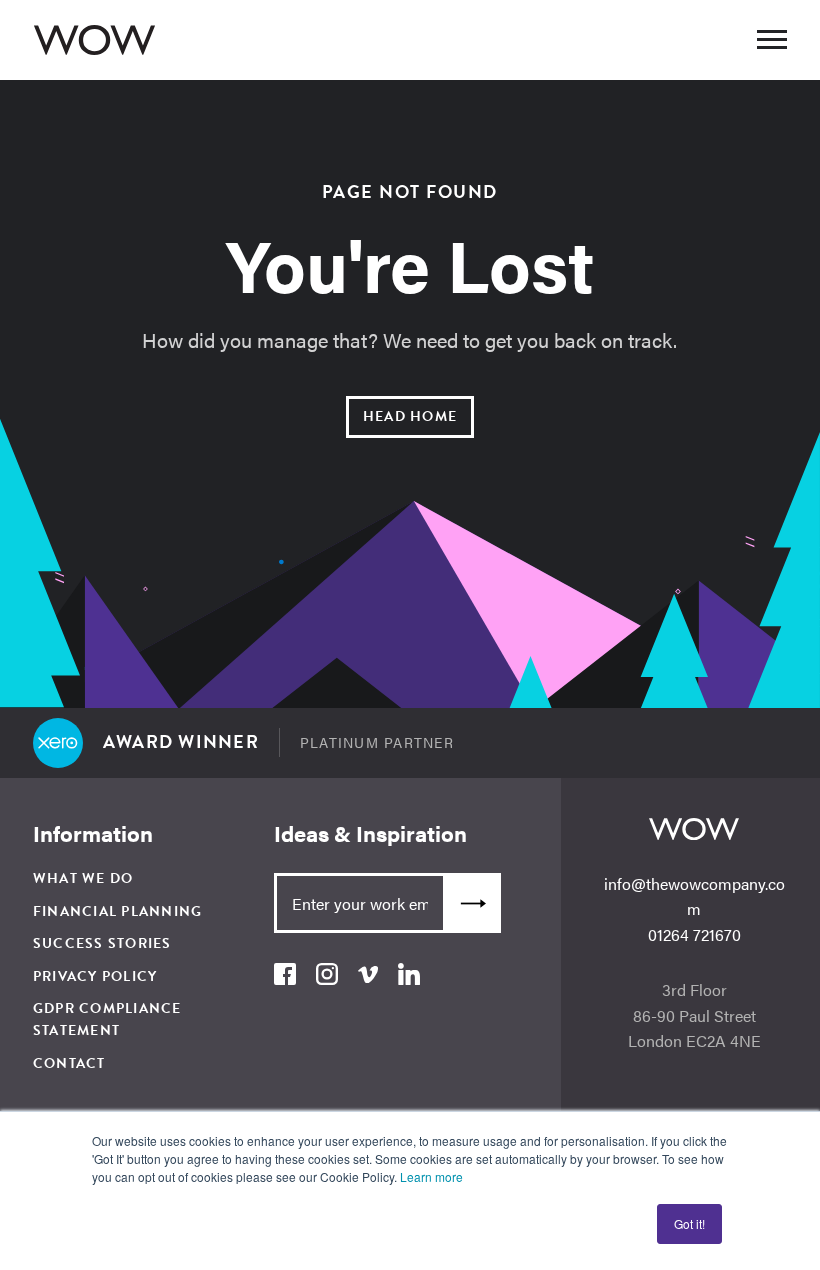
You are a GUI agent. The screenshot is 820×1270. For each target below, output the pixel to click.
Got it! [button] (689, 1223)
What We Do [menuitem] (83, 878)
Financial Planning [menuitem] (118, 911)
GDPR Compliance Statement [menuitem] (107, 1019)
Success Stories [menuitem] (102, 943)
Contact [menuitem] (69, 1063)
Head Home (410, 416)
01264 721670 (694, 934)
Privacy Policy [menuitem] (95, 976)
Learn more (431, 1176)
